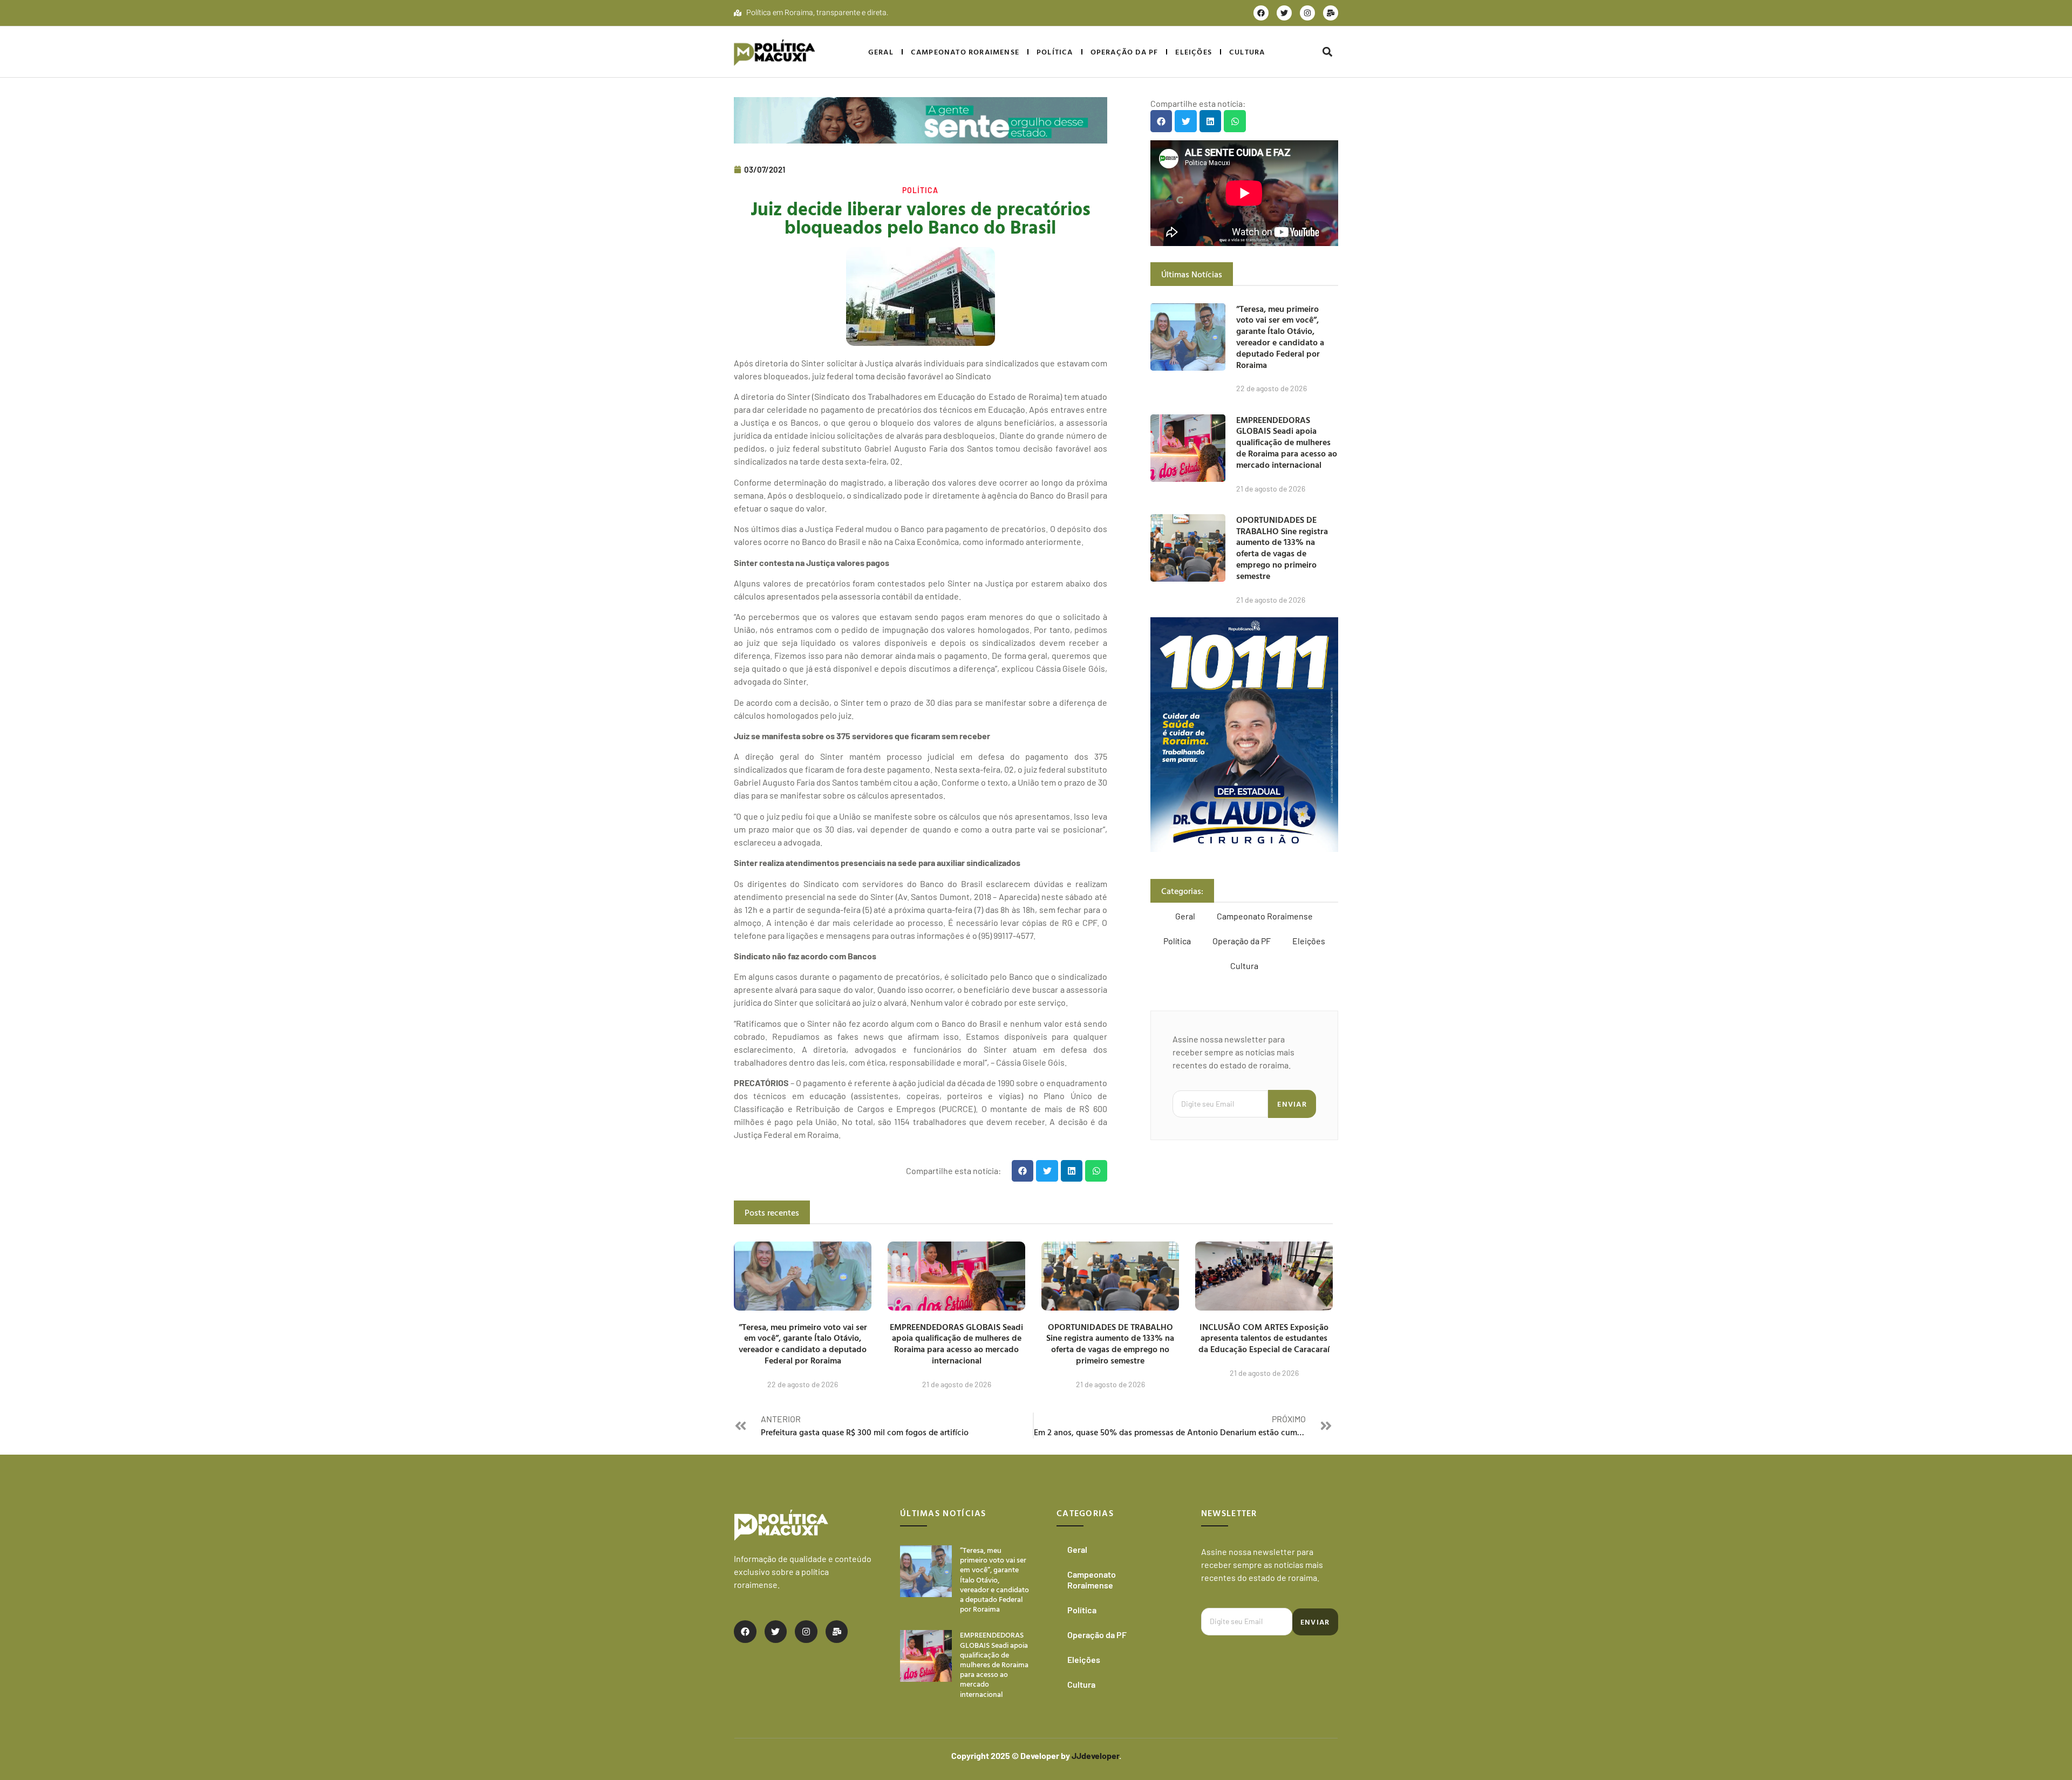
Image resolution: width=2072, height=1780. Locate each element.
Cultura (1247, 52)
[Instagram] (1307, 13)
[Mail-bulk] (1331, 13)
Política (1055, 52)
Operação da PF (1124, 52)
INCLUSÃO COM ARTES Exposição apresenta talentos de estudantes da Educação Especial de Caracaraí (1264, 1338)
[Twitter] (1284, 13)
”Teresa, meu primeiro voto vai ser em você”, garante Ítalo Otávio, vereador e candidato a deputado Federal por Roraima (1280, 337)
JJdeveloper (1095, 1755)
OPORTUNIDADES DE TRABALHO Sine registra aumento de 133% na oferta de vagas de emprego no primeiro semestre (1282, 548)
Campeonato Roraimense (965, 52)
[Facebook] (1261, 13)
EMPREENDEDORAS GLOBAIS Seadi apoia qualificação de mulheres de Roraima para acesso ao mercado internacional (1287, 442)
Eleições (1194, 52)
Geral (881, 52)
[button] (1327, 52)
